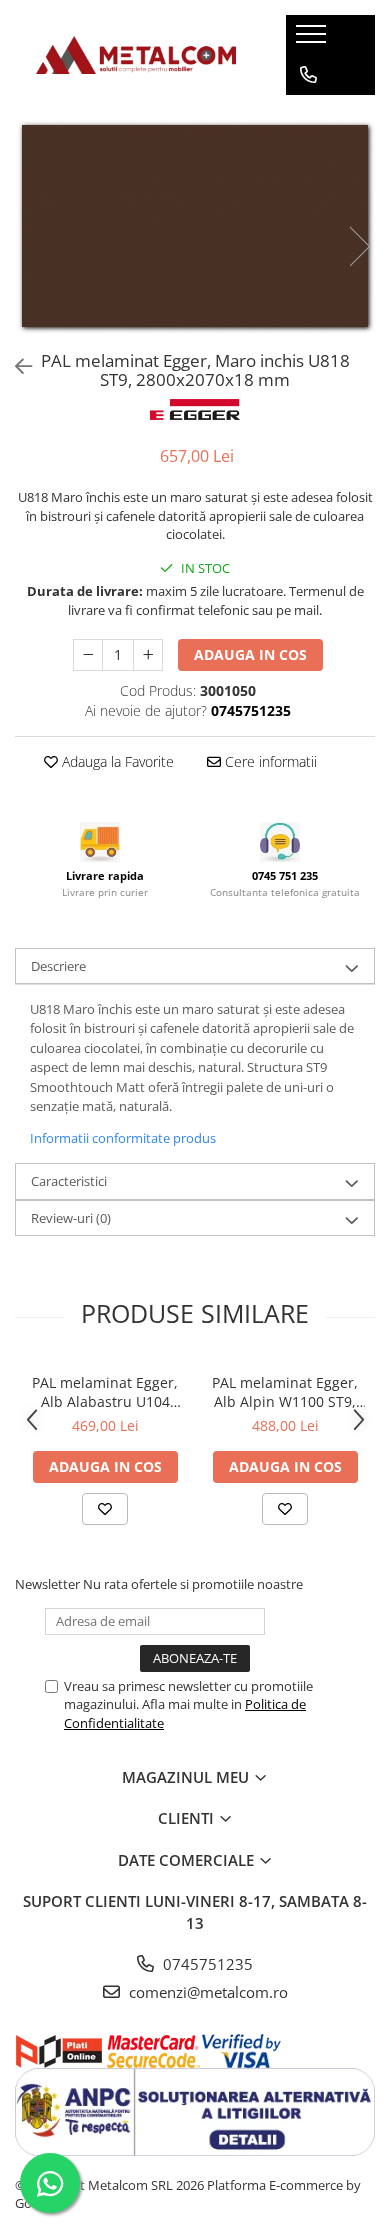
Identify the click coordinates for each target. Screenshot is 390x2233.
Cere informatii (269, 761)
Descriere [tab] (58, 966)
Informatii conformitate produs (123, 1138)
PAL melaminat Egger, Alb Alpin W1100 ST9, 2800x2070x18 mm (285, 1392)
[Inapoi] (15, 366)
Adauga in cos (250, 654)
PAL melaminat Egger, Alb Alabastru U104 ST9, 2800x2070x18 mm (105, 1392)
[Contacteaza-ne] (308, 75)
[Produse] (313, 40)
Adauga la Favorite (116, 761)
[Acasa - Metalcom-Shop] (136, 54)
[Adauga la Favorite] (105, 1509)
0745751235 (206, 1964)
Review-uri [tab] (71, 1218)
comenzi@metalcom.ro (206, 1992)
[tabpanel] (195, 225)
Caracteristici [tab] (69, 1181)
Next (359, 246)
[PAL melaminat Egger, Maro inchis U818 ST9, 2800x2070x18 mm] (195, 225)
